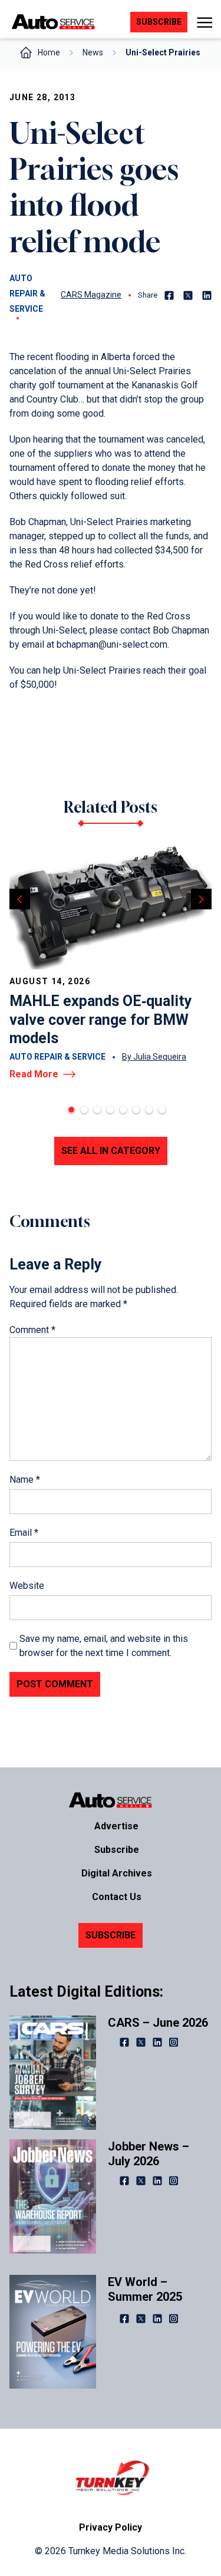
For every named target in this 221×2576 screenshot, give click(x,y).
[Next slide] (201, 899)
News (93, 52)
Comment (32, 1330)
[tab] (71, 1110)
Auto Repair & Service (27, 293)
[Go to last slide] (20, 899)
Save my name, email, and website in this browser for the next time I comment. (104, 1646)
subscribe (159, 22)
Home (49, 52)
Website (27, 1586)
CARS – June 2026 (158, 2023)
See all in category (111, 1151)
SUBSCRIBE (111, 1935)
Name (25, 1480)
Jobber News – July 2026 (149, 2154)
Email (24, 1533)
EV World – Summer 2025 (145, 2289)
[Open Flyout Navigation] (204, 22)
